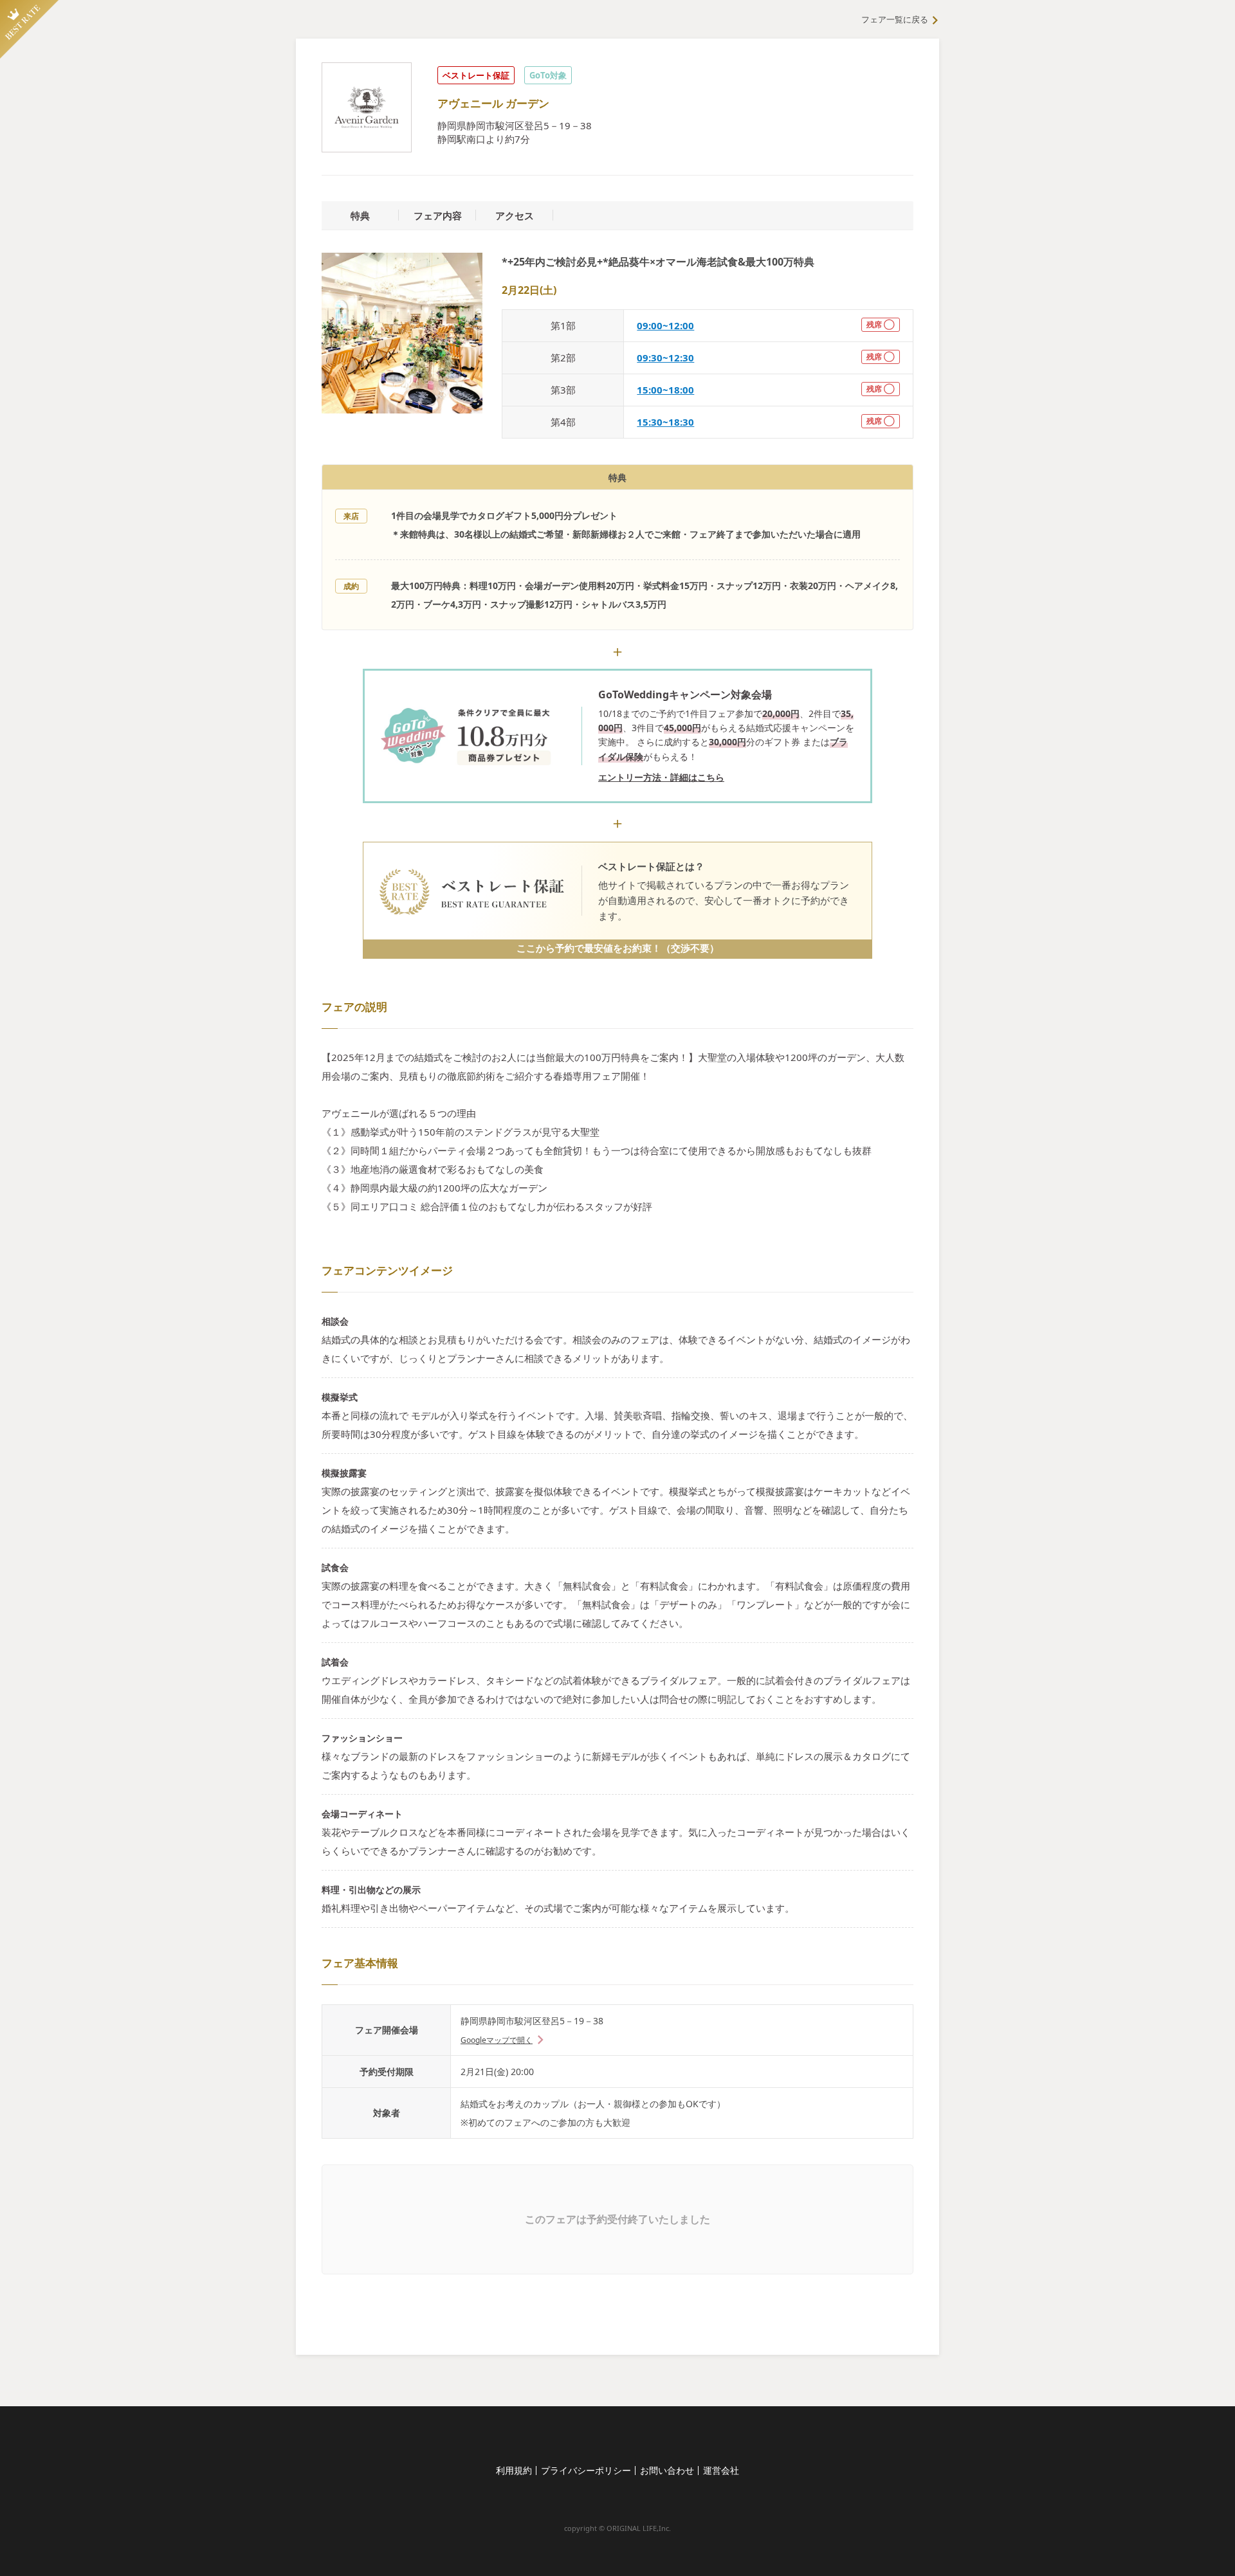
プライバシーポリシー (586, 2470)
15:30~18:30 (665, 422)
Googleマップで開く (497, 2040)
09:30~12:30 (665, 358)
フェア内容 (438, 215)
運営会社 (721, 2470)
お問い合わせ (667, 2470)
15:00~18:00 (665, 390)
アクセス (515, 215)
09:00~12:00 (665, 325)
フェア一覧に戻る (895, 19)
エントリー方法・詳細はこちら (661, 777)
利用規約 (514, 2470)
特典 (360, 215)
